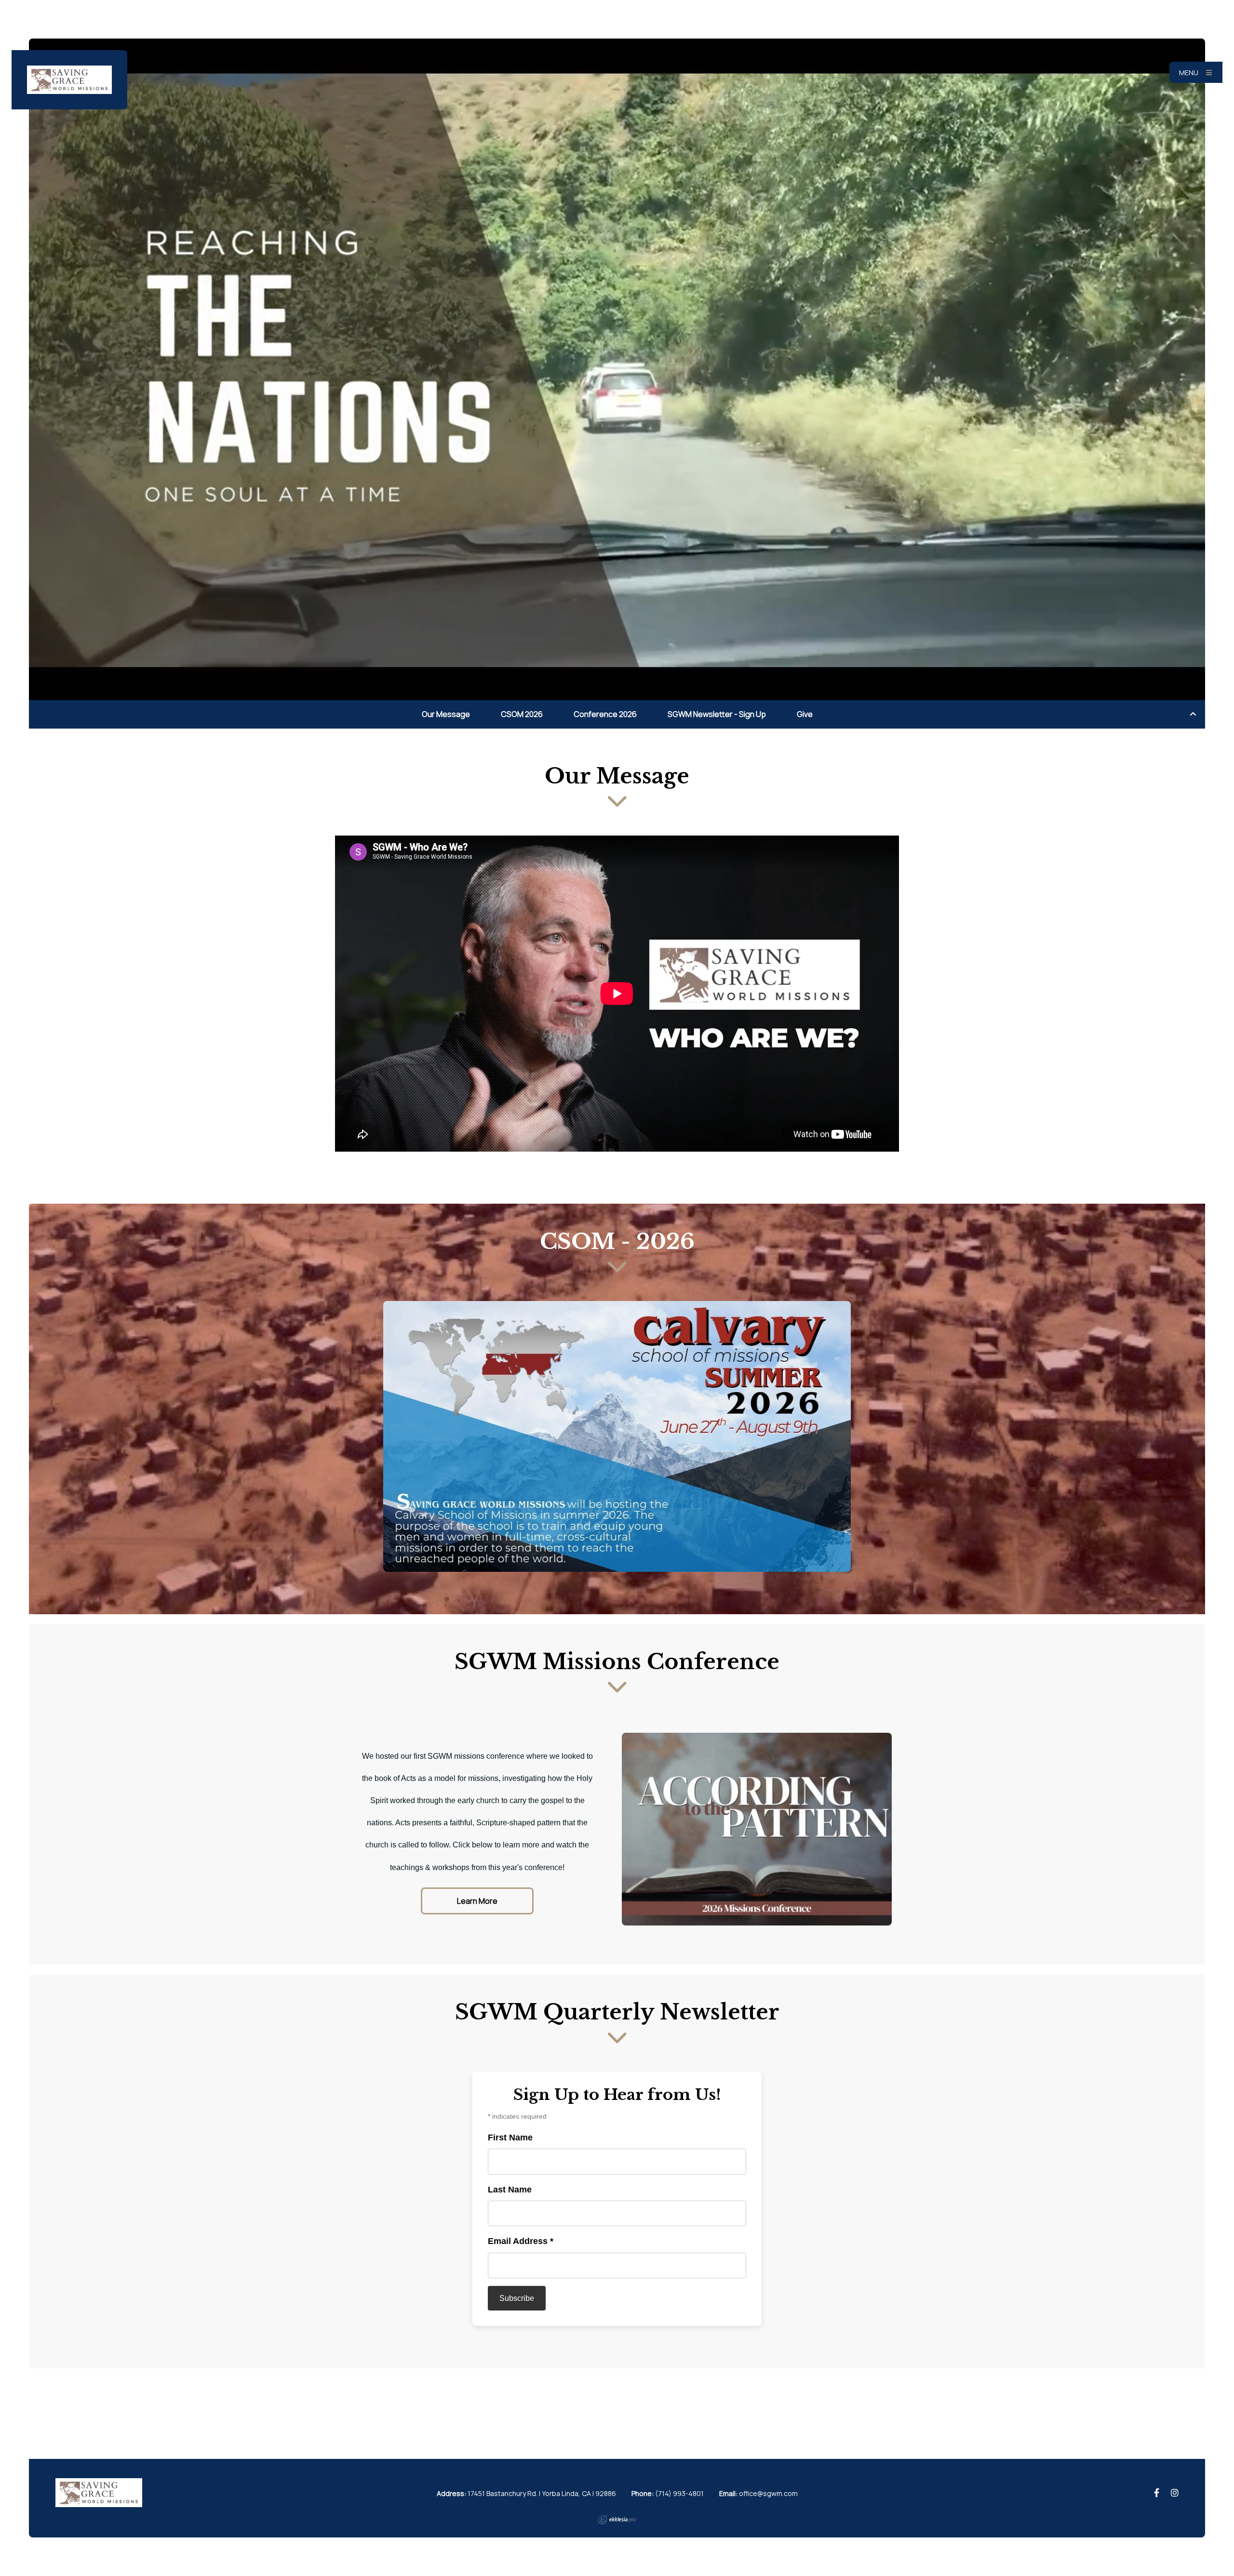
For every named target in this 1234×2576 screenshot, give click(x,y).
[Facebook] (1157, 2493)
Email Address (521, 2241)
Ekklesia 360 (617, 2520)
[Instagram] (1175, 2493)
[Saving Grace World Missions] (69, 80)
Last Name (510, 2190)
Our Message (446, 714)
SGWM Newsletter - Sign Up (717, 714)
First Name (510, 2138)
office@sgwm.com (768, 2493)
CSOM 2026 (522, 714)
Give (805, 714)
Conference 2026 (605, 714)
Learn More (477, 1901)
